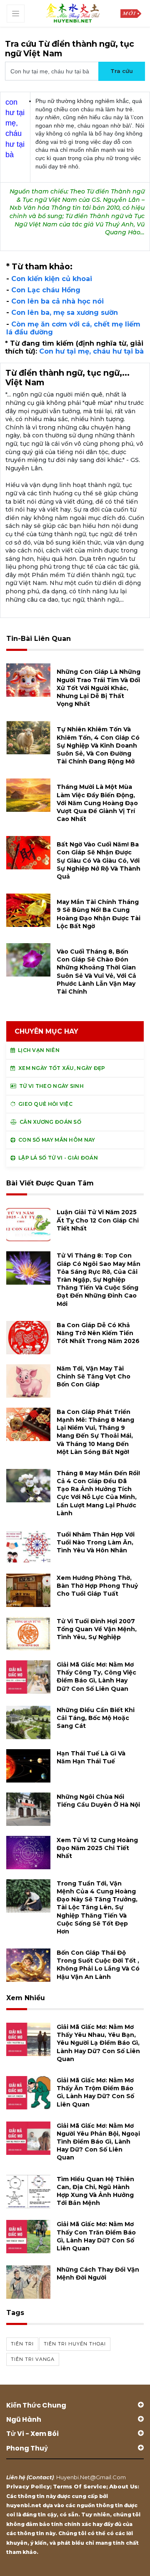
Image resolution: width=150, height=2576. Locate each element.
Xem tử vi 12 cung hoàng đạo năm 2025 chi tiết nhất (97, 1848)
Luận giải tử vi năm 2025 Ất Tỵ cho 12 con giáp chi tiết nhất (98, 1220)
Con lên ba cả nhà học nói (57, 301)
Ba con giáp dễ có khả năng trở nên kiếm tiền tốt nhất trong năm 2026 (98, 1333)
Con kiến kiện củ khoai (52, 279)
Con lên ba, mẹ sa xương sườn (65, 313)
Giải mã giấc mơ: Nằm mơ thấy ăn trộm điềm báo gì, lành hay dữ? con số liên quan (95, 2092)
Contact (40, 2477)
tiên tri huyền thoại (75, 2344)
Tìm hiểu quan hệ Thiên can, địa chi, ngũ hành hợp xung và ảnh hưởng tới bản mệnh (95, 2191)
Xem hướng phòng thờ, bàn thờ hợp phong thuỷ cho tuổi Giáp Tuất (97, 1586)
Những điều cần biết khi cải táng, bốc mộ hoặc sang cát (96, 1718)
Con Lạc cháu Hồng (46, 290)
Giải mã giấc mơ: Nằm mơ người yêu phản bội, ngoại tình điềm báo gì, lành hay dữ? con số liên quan (98, 2142)
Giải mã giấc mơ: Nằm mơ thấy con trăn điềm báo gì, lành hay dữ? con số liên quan (96, 2236)
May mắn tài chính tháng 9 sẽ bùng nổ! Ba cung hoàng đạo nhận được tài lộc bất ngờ (99, 914)
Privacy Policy (28, 2486)
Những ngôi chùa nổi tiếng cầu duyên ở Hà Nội (98, 1801)
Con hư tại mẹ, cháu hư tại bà (91, 351)
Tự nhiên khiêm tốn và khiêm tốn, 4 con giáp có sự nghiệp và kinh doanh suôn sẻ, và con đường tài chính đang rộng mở (98, 745)
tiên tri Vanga (33, 2359)
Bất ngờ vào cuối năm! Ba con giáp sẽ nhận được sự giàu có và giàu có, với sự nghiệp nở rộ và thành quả (99, 860)
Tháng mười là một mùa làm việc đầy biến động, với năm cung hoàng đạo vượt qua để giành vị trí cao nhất (97, 803)
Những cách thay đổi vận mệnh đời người (98, 2273)
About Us (123, 2486)
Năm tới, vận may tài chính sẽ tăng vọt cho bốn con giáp (94, 1376)
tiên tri (22, 2344)
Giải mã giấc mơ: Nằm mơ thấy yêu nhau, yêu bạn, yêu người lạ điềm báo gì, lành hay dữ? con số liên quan (98, 2043)
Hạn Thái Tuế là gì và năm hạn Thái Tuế (91, 1757)
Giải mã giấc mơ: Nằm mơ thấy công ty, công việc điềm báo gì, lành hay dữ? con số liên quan (96, 1677)
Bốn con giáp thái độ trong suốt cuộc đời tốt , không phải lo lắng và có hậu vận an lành (98, 1965)
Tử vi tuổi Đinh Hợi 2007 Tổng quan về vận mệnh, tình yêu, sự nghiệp (97, 1629)
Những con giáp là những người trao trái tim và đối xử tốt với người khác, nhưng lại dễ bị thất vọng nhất (99, 688)
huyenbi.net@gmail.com (91, 2477)
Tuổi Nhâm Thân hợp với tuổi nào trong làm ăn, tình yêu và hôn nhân (96, 1542)
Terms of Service (80, 2486)
